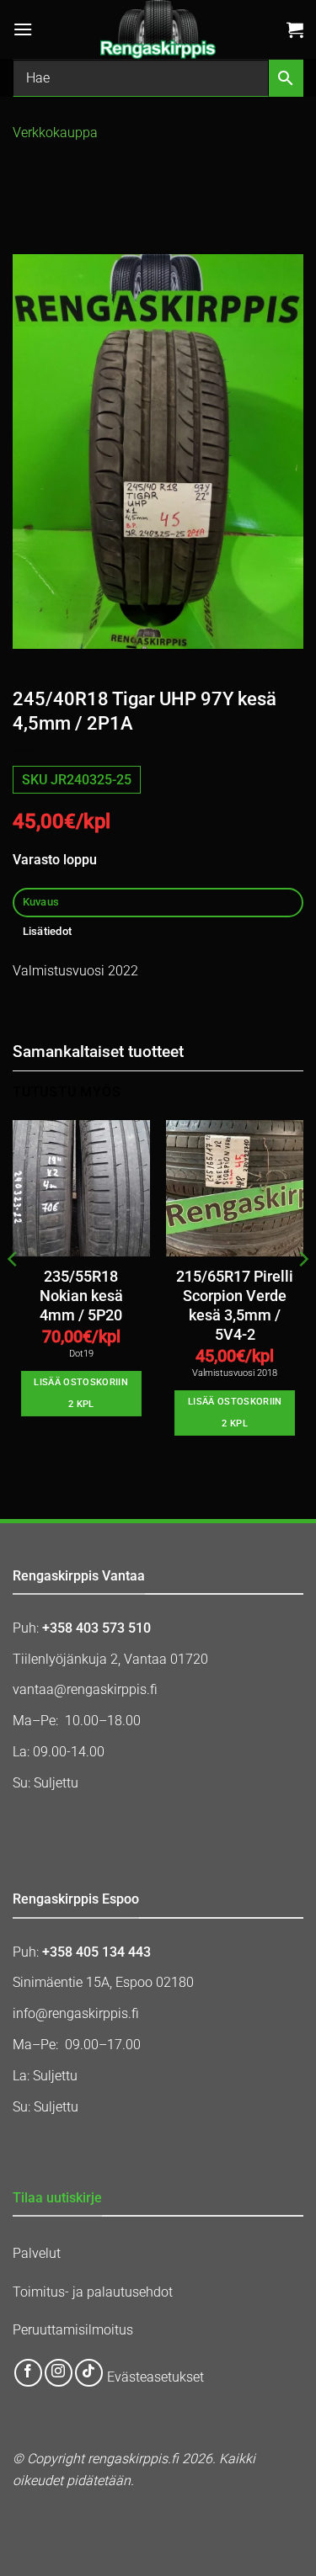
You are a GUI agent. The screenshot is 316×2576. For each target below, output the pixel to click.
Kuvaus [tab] (41, 902)
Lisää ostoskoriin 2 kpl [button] (81, 1393)
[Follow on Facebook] (28, 2373)
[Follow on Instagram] (59, 2373)
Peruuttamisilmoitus (73, 2330)
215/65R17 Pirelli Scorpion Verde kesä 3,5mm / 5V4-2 (235, 1306)
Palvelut (37, 2253)
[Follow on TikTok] (89, 2373)
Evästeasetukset (155, 2377)
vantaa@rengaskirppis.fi (85, 1689)
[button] (23, 29)
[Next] (303, 1293)
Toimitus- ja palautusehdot (93, 2292)
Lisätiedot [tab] (48, 931)
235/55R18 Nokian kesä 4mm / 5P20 (81, 1296)
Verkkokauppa (55, 133)
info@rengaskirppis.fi (76, 2013)
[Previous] (13, 1293)
